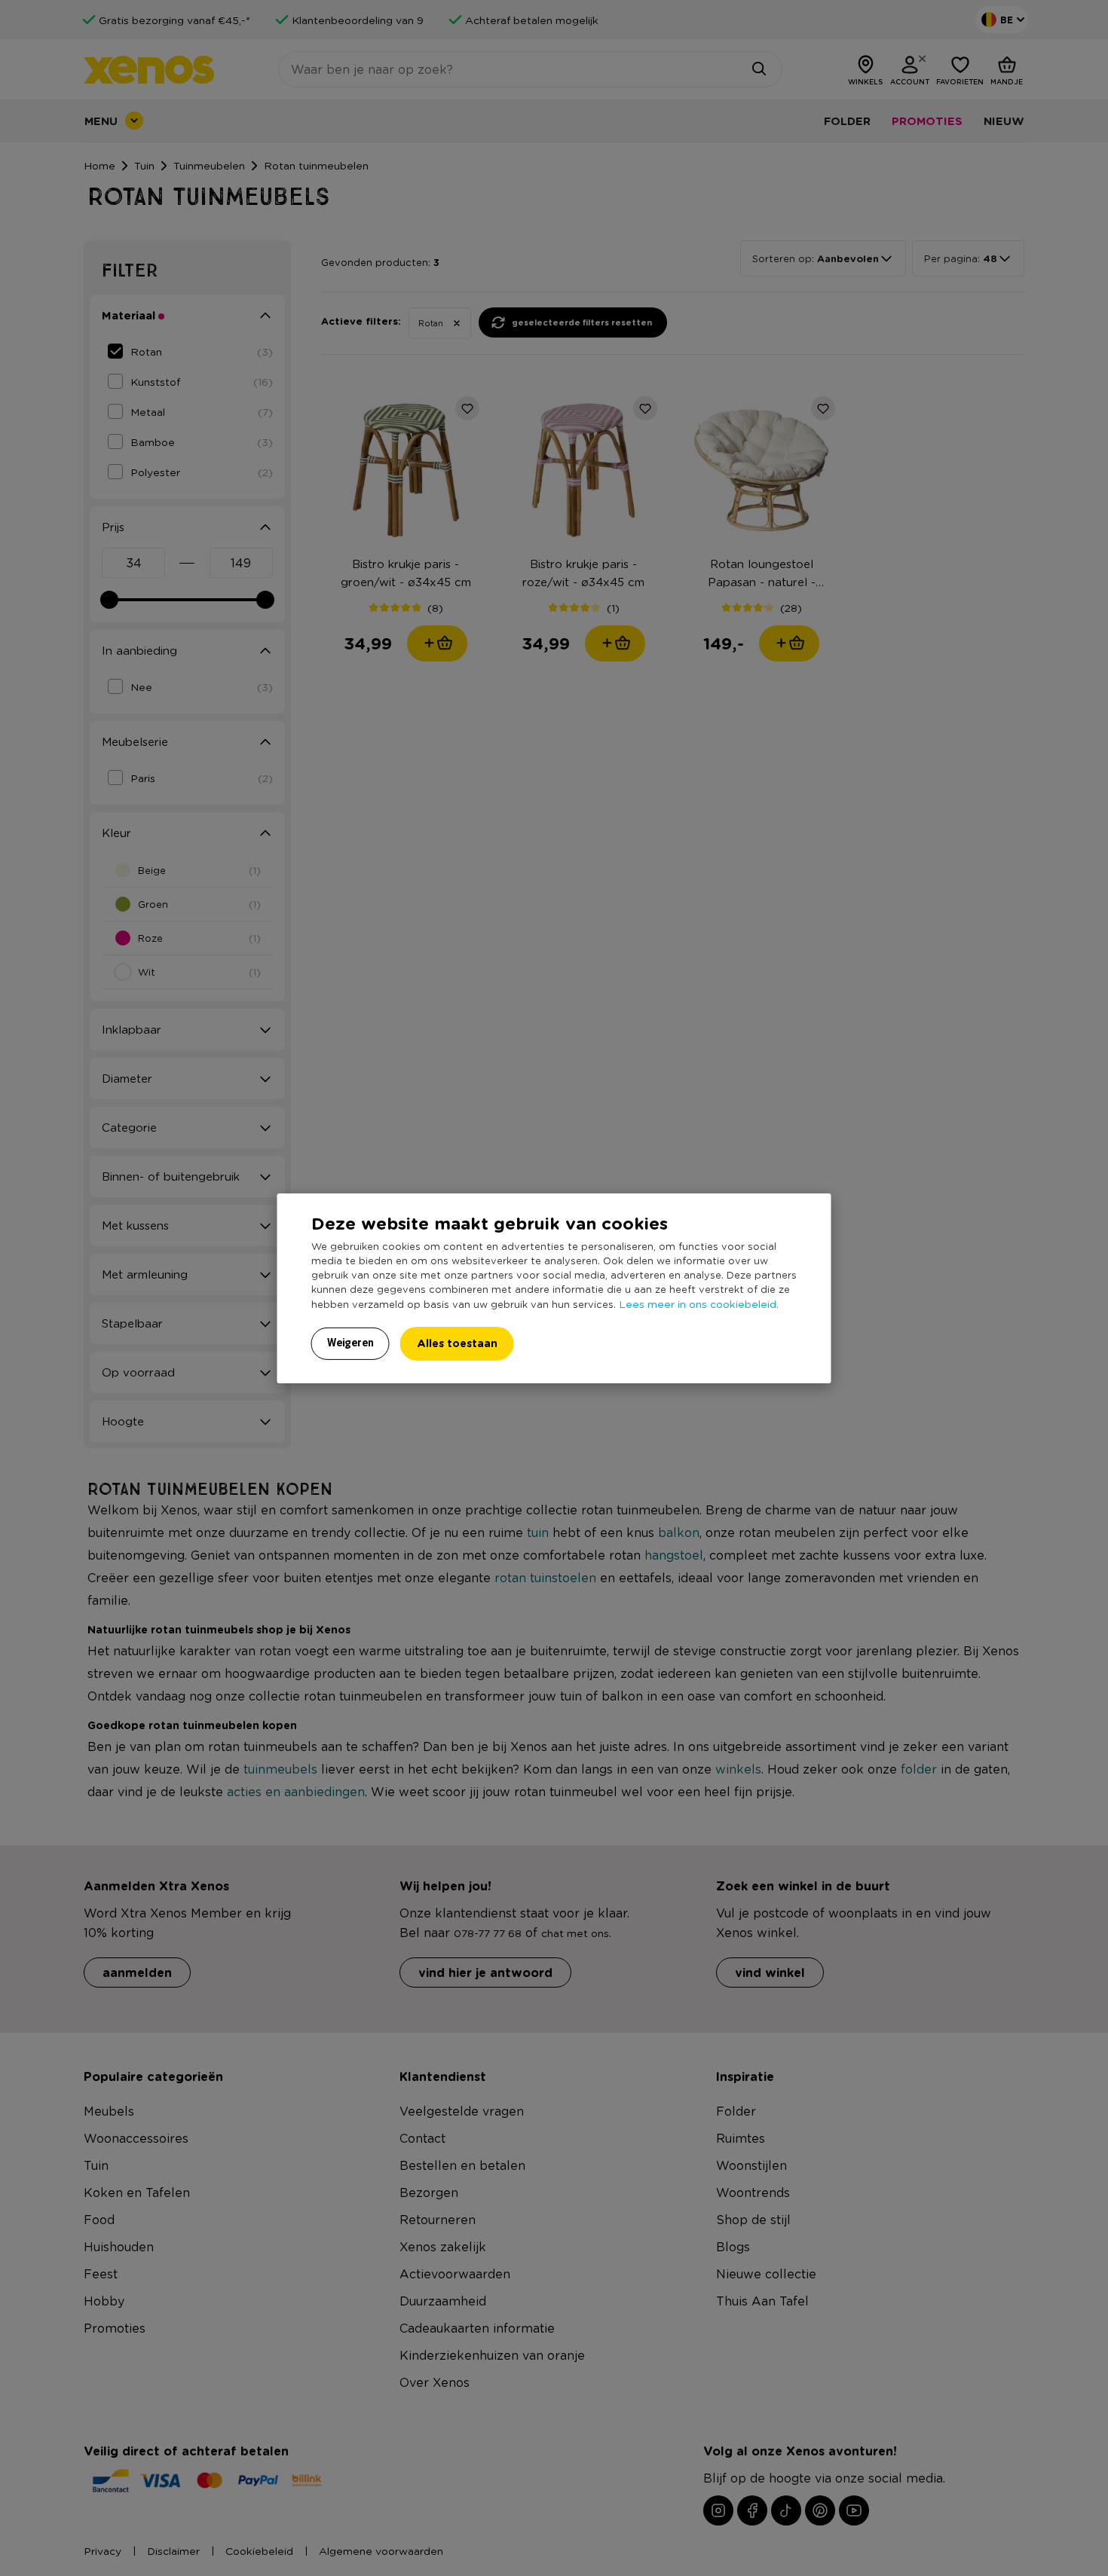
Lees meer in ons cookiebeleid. (699, 1303)
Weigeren (350, 1343)
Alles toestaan (457, 1343)
